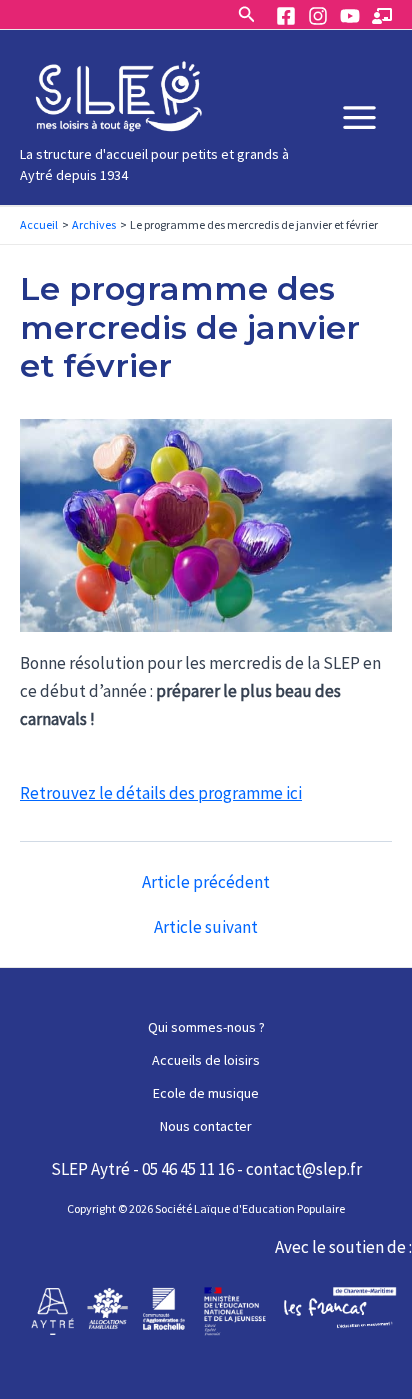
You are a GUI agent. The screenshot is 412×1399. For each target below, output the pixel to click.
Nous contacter (206, 1126)
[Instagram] (318, 16)
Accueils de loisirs (206, 1060)
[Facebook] (286, 16)
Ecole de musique (206, 1093)
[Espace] (382, 16)
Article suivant (206, 927)
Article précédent (206, 882)
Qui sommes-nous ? (206, 1027)
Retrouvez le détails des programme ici (161, 793)
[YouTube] (350, 16)
